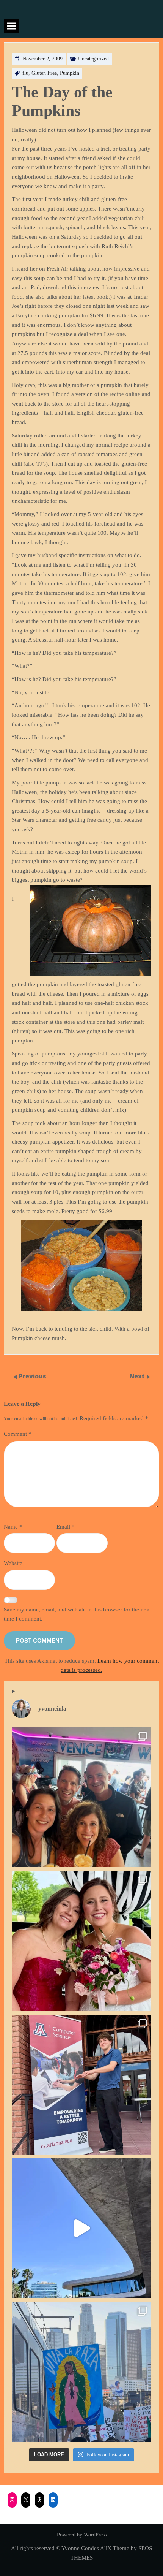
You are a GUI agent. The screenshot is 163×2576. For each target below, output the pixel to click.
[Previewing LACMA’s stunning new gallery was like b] (81, 2228)
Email (66, 1526)
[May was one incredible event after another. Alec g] (81, 2085)
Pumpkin (70, 73)
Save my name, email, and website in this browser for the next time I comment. (77, 1614)
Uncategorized (93, 59)
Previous (32, 1376)
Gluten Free (44, 73)
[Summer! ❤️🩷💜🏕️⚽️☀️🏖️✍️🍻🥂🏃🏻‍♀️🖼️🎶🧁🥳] (81, 1797)
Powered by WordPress (82, 2535)
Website (13, 1563)
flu (25, 73)
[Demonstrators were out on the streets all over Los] (81, 2372)
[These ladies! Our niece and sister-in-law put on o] (81, 1941)
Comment (18, 1434)
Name (13, 1526)
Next (138, 1376)
